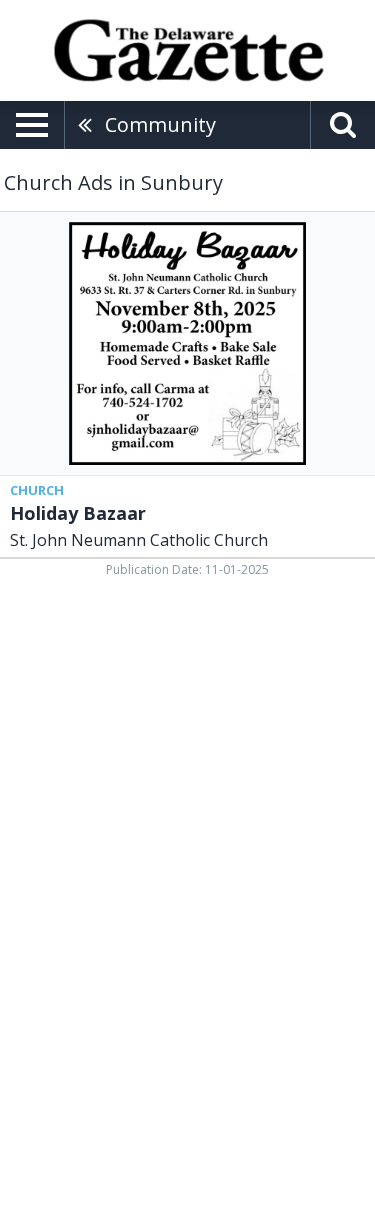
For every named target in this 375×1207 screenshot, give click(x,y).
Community (160, 124)
